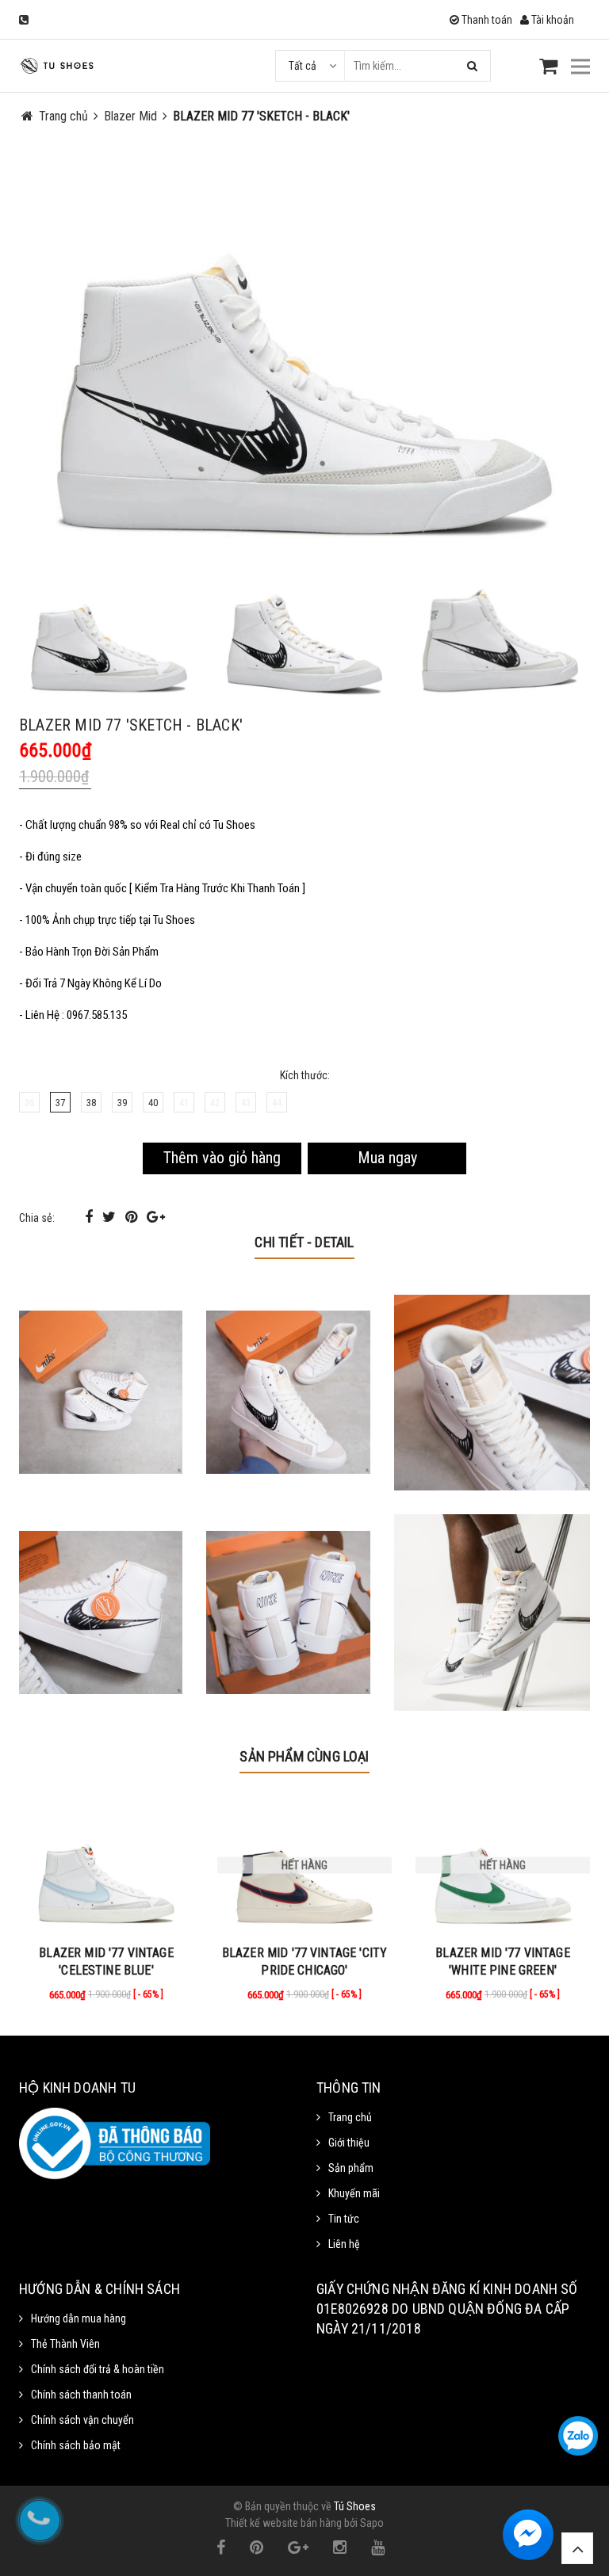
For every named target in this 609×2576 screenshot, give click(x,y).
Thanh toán (486, 20)
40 (153, 1103)
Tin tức (344, 2219)
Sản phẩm (351, 2168)
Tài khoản (552, 20)
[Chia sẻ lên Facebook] (90, 1217)
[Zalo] (578, 2436)
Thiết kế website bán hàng (283, 2523)
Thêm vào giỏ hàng (222, 1158)
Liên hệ (344, 2244)
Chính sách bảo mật (76, 2445)
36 (29, 1103)
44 (277, 1103)
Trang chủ (350, 2117)
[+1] (156, 1217)
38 (91, 1103)
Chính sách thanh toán (81, 2395)
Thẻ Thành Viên (65, 2344)
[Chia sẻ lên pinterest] (133, 1217)
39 (122, 1103)
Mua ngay (387, 1158)
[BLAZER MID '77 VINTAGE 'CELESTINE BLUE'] (106, 1865)
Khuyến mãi (354, 2193)
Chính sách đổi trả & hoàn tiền (98, 2369)
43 (246, 1103)
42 (215, 1103)
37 (60, 1103)
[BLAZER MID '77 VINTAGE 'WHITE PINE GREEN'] (503, 1865)
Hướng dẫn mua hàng (79, 2318)
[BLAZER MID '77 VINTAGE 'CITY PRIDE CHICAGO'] (304, 1865)
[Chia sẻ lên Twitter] (111, 1217)
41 (184, 1103)
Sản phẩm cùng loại (304, 1756)
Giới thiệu (349, 2143)
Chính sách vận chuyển (82, 2420)
